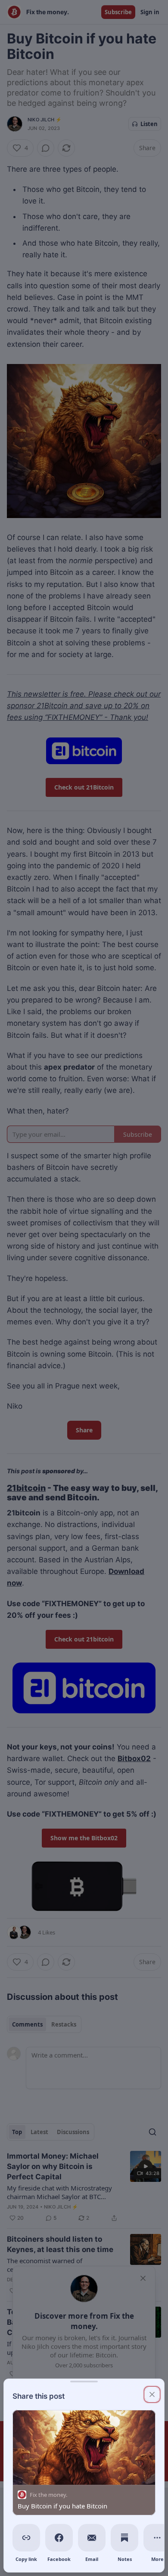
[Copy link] (26, 2538)
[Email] (92, 2538)
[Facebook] (59, 2538)
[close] (152, 2394)
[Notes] (124, 2538)
